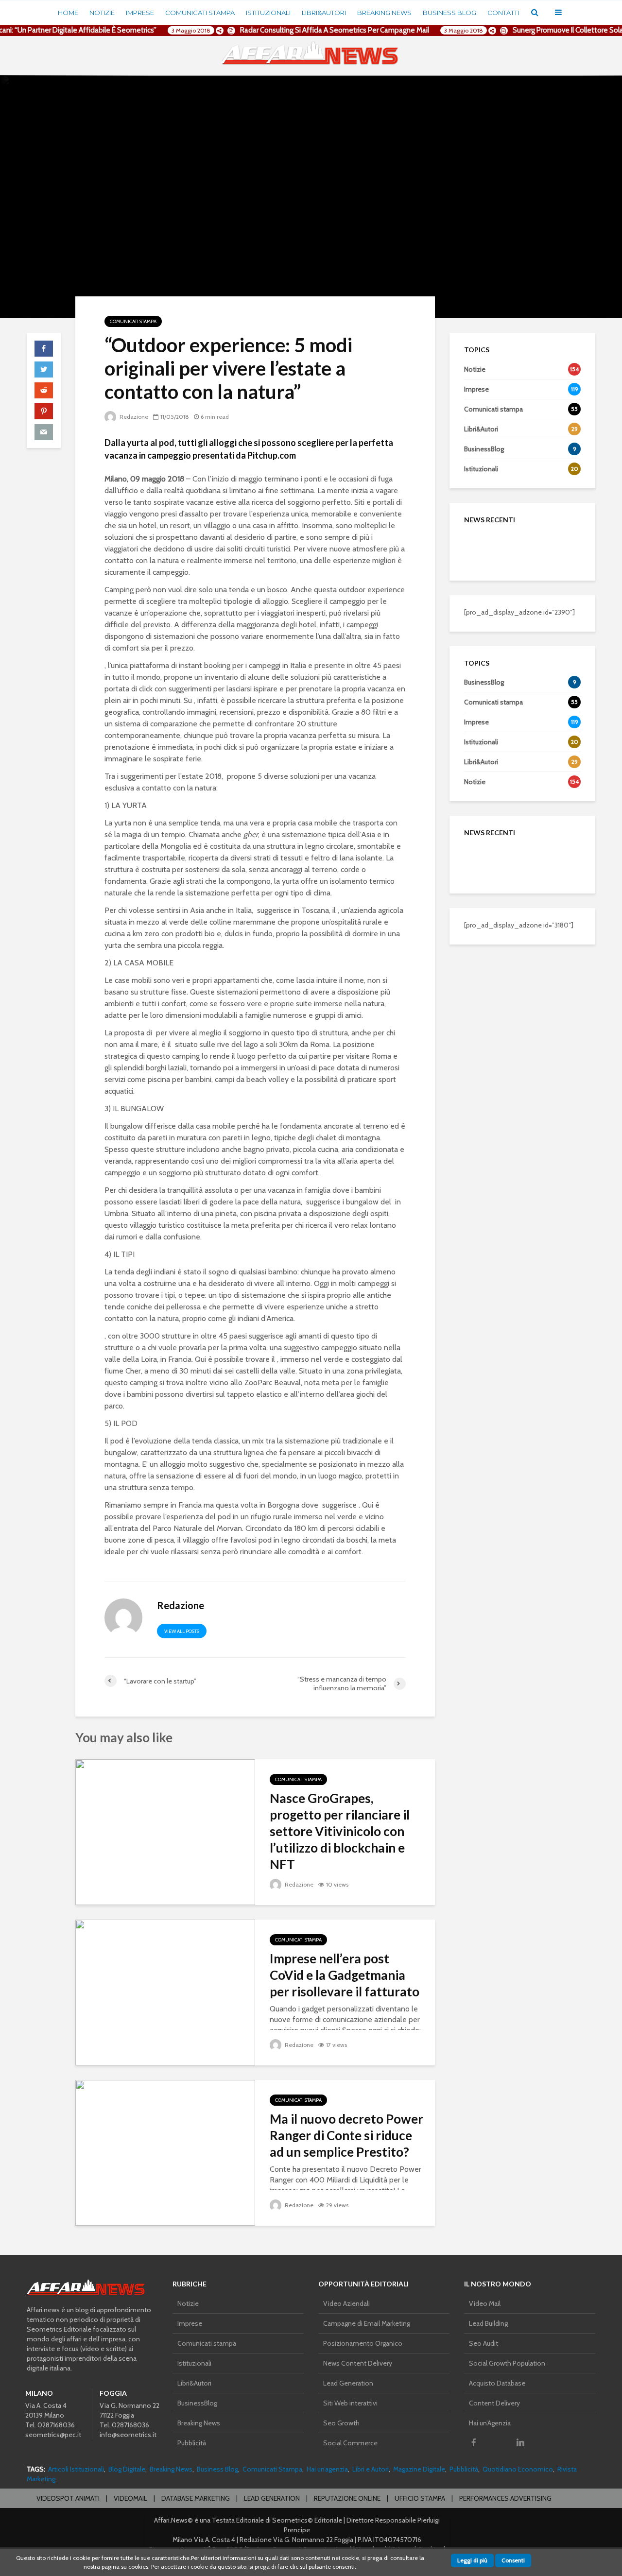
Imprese (140, 13)
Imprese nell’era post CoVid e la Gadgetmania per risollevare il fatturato (345, 1975)
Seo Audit (484, 2343)
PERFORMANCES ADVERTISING (505, 2498)
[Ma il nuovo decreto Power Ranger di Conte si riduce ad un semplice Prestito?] (165, 2152)
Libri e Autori (371, 2469)
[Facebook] (474, 2442)
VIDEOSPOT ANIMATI (68, 2498)
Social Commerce (350, 2443)
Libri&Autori (324, 13)
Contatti (503, 13)
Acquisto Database (497, 2383)
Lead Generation (348, 2383)
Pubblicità (192, 2443)
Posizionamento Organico (363, 2343)
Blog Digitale (127, 2469)
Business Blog (449, 13)
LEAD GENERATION (272, 2498)
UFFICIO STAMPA (420, 2498)
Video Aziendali (346, 2303)
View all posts (182, 1631)
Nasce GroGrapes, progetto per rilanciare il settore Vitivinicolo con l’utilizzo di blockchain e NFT (340, 1831)
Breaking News (384, 13)
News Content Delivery (358, 2363)
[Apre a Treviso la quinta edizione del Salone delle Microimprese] (484, 597)
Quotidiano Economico (518, 2469)
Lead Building (488, 2323)
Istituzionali (268, 13)
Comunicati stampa (200, 13)
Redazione (133, 417)
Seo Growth (341, 2423)
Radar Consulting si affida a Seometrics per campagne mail (321, 30)
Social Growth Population (507, 2363)
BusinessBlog (197, 2403)
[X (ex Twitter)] (497, 2442)
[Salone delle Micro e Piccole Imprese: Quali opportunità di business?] (484, 548)
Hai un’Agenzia (490, 2423)
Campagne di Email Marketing (367, 2323)
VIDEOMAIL (130, 2498)
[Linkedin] (520, 2442)
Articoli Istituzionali (76, 2469)
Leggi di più (472, 2560)
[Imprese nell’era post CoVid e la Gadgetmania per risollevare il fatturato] (165, 1992)
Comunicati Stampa (272, 2469)
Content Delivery (494, 2403)
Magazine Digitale (419, 2469)
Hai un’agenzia (327, 2469)
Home (68, 13)
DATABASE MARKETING (196, 2498)
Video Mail (485, 2303)
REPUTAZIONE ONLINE (347, 2498)
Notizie (102, 13)
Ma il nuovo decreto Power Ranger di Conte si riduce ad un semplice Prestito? (346, 2135)
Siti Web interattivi (350, 2403)
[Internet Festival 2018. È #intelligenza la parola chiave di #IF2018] (484, 645)
